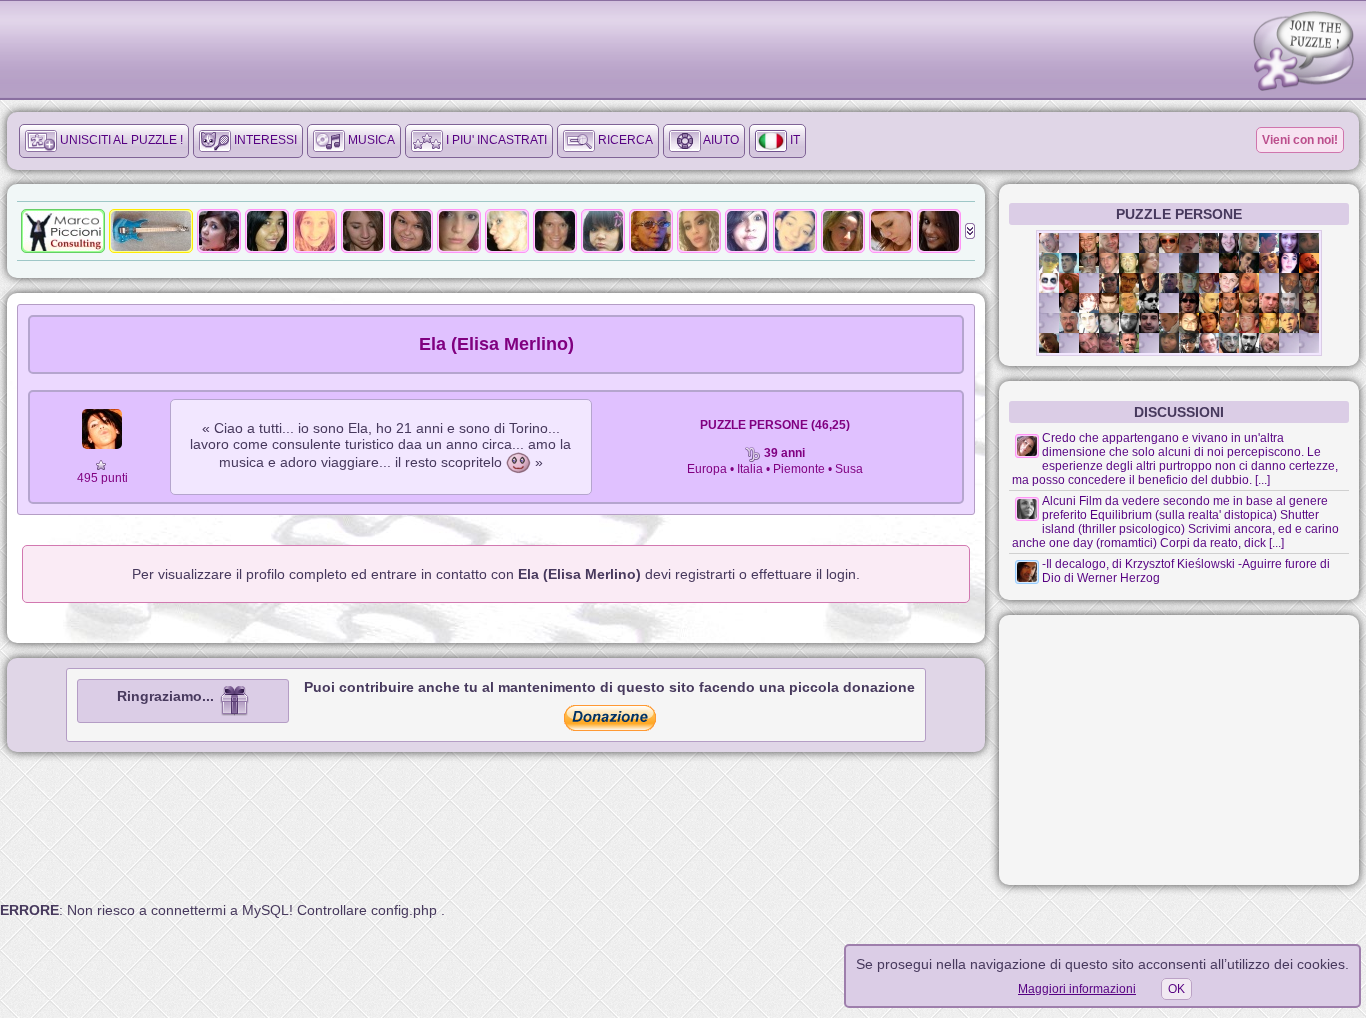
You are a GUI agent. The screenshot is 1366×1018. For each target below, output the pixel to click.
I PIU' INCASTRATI (495, 140)
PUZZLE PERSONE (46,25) (775, 425)
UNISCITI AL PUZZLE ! (120, 140)
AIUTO (720, 140)
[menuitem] (104, 141)
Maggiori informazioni (1077, 989)
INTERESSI (264, 140)
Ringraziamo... (167, 696)
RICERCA (624, 140)
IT (793, 140)
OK (1176, 989)
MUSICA (370, 140)
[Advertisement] (1179, 750)
